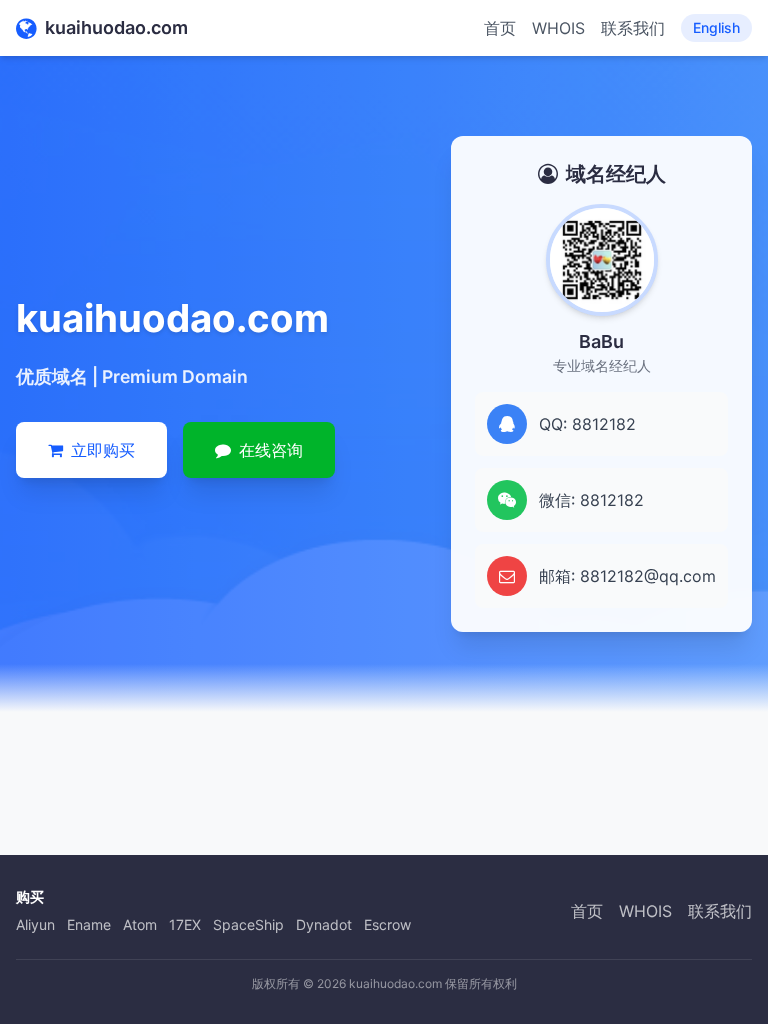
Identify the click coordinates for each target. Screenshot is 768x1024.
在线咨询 (271, 450)
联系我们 (633, 28)
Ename (89, 924)
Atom (140, 924)
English (716, 27)
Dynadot (324, 924)
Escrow (387, 924)
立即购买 (103, 450)
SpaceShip (248, 924)
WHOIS (558, 28)
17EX (185, 924)
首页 (500, 28)
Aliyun (35, 924)
